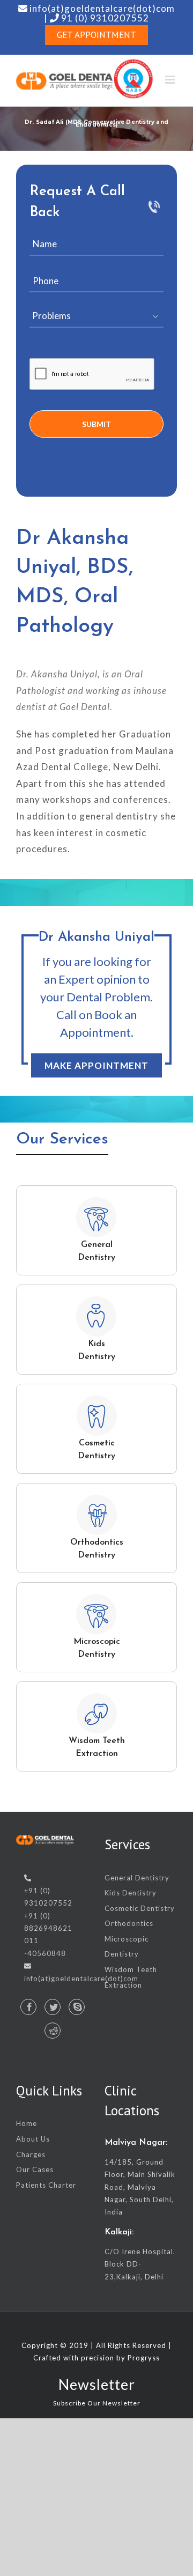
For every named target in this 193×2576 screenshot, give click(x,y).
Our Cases (35, 2169)
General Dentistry (137, 1878)
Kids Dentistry (131, 1893)
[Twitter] (53, 2007)
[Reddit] (53, 2031)
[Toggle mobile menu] (171, 80)
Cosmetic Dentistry (140, 1908)
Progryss (144, 2358)
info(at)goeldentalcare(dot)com (81, 1979)
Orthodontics (129, 1923)
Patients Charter (46, 2185)
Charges (31, 2154)
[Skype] (77, 2007)
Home (27, 2123)
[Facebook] (28, 2007)
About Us (33, 2139)
